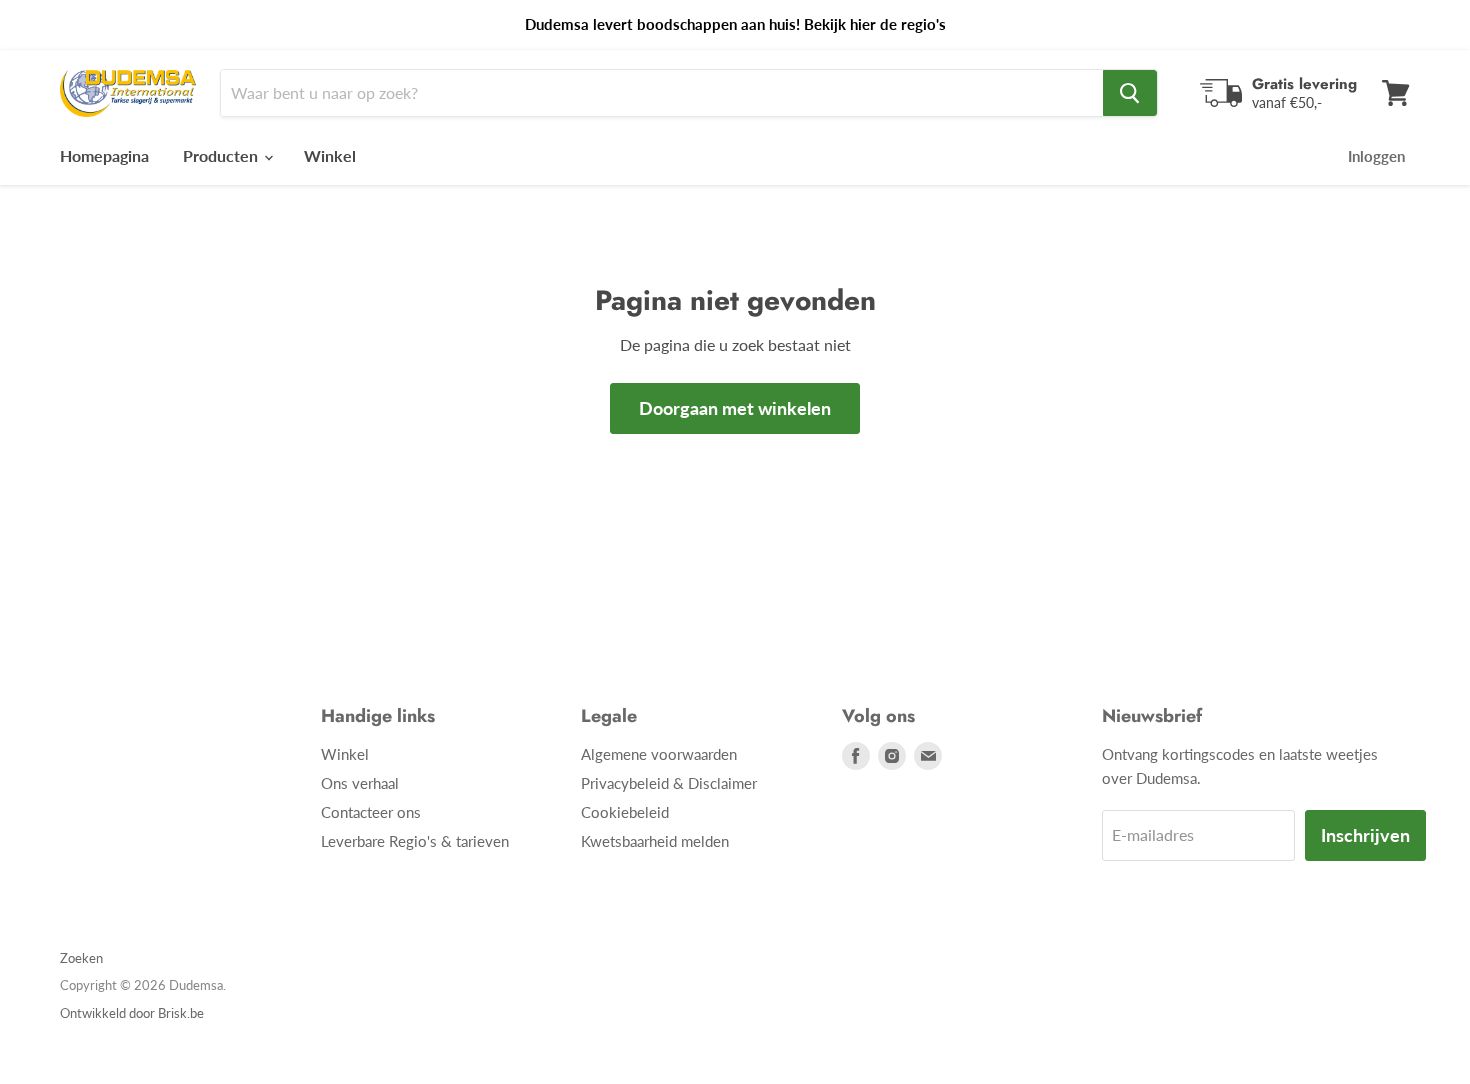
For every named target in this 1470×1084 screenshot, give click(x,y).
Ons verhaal (360, 783)
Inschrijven (1365, 835)
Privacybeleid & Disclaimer (669, 783)
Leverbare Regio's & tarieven (415, 841)
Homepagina (104, 155)
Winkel (330, 155)
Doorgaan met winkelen (735, 408)
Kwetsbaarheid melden (655, 841)
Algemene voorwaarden (659, 754)
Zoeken (81, 958)
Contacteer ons (371, 812)
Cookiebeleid (625, 812)
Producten (222, 155)
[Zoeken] (1130, 93)
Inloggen (1376, 156)
